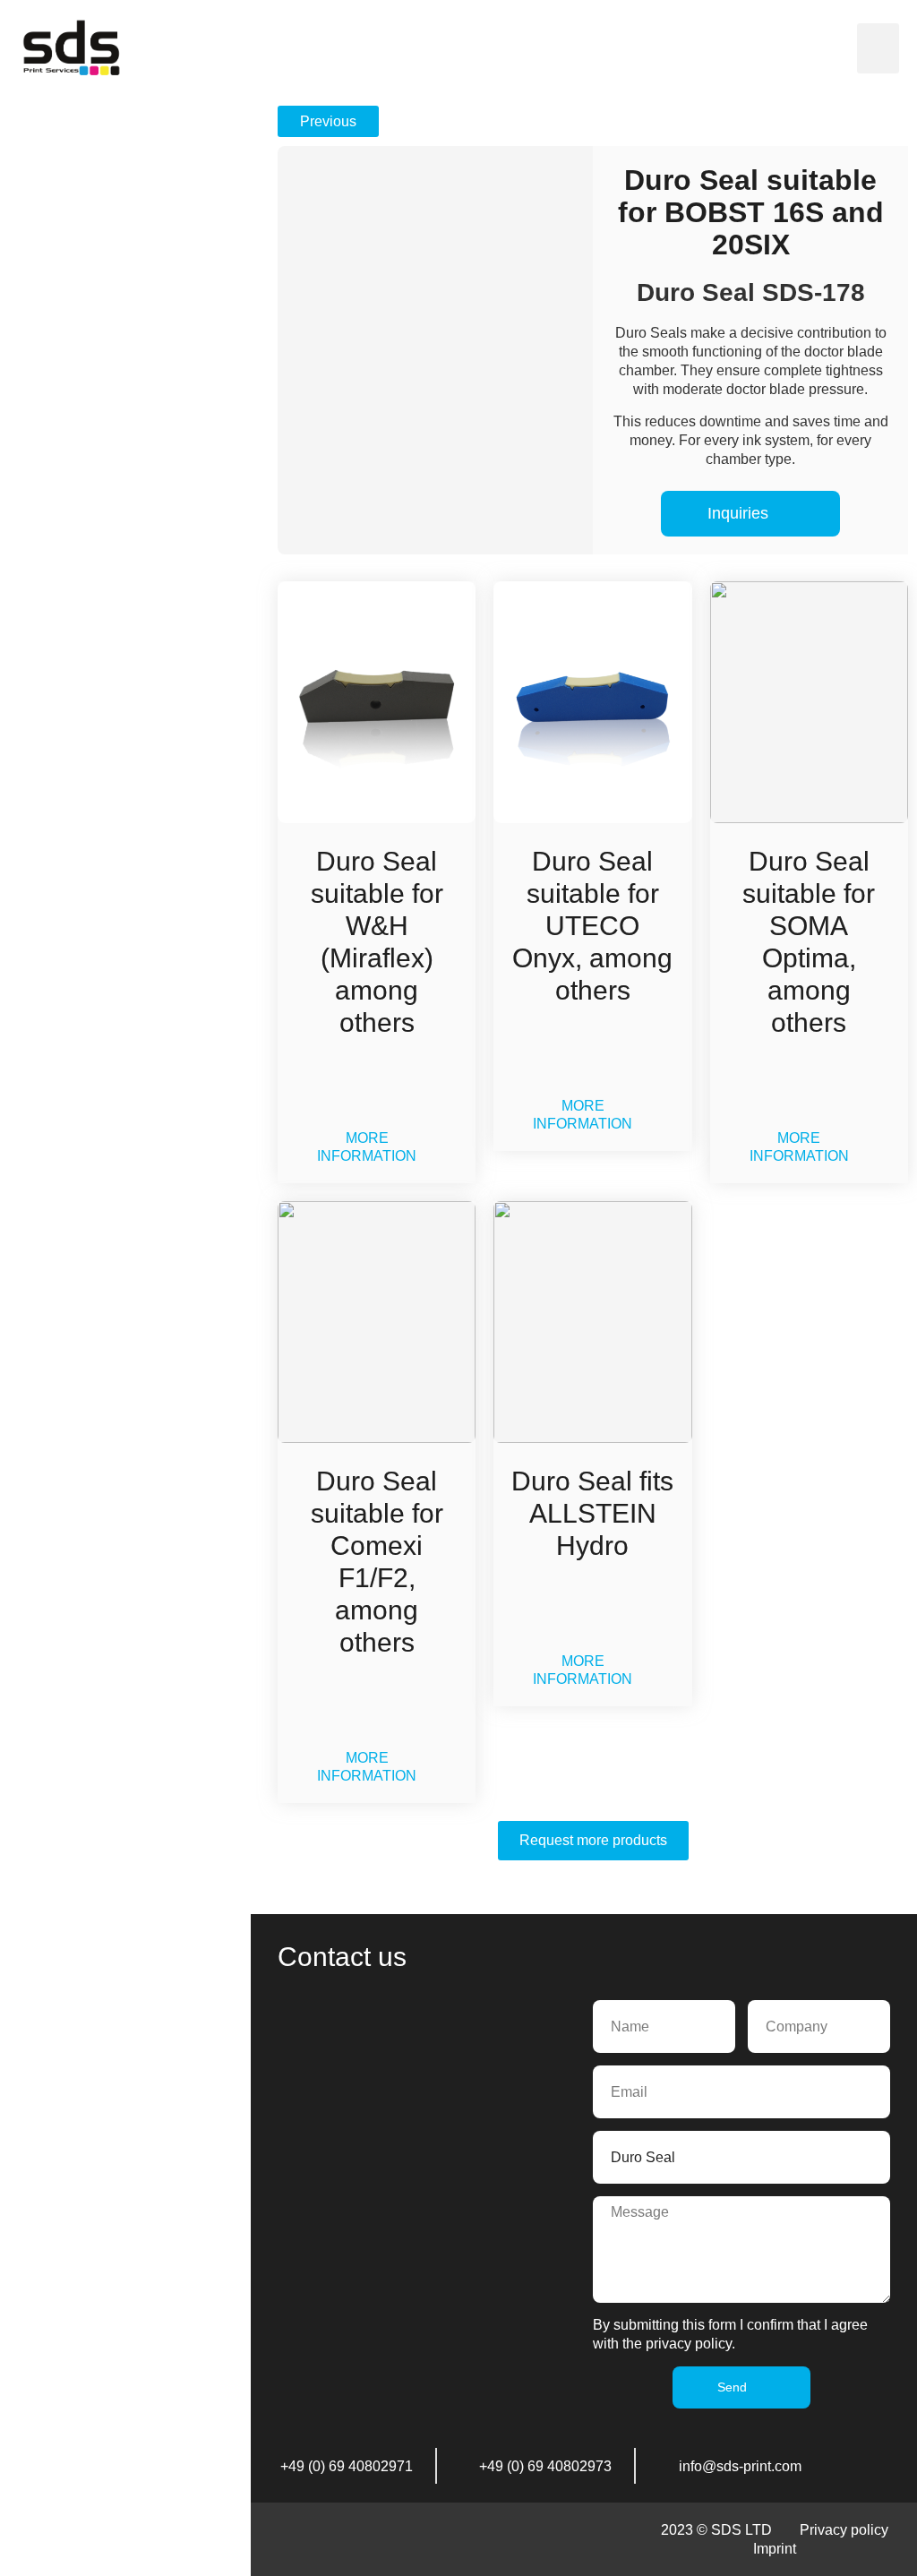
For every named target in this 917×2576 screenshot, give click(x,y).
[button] (878, 48)
